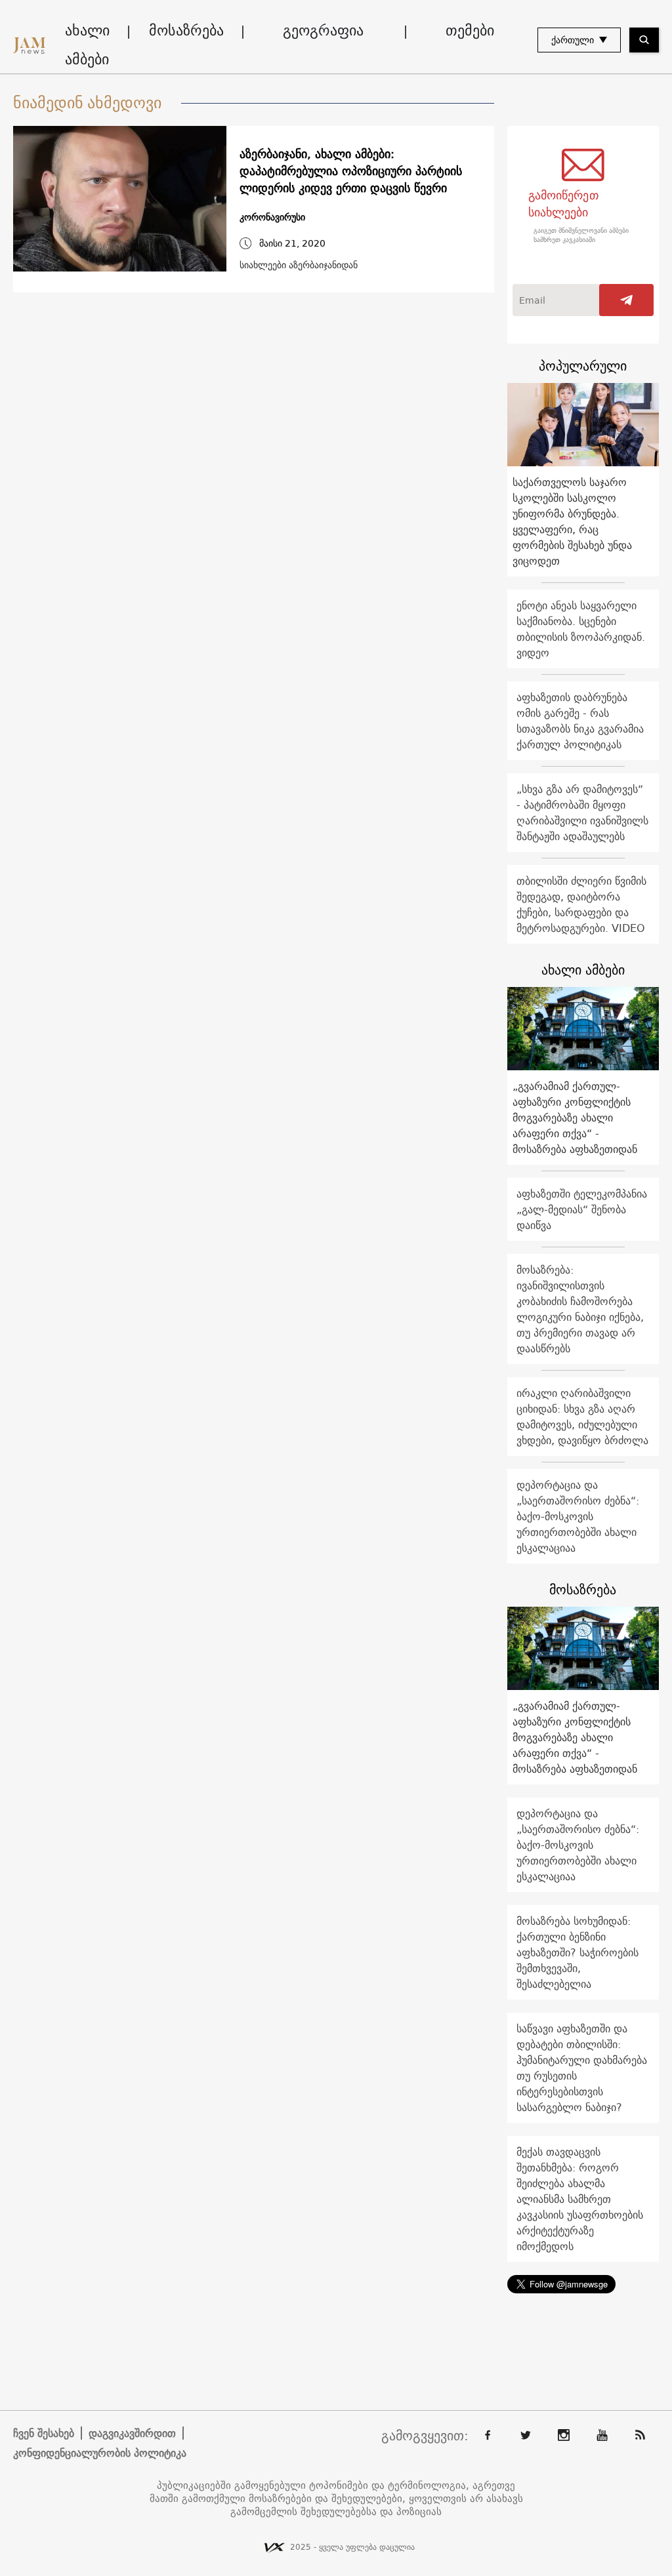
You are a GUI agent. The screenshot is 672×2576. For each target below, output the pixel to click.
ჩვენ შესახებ (44, 2433)
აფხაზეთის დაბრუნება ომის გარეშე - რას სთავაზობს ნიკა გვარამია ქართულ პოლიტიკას (580, 721)
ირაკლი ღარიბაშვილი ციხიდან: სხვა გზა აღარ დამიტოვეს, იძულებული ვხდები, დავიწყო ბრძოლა (582, 1417)
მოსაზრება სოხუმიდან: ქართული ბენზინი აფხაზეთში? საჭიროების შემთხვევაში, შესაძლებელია (577, 1952)
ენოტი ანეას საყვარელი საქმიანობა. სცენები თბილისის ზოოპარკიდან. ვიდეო (581, 629)
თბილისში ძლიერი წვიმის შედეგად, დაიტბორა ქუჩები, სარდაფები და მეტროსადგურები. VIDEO (581, 904)
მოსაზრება (186, 30)
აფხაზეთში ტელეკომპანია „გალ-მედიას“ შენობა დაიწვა (582, 1209)
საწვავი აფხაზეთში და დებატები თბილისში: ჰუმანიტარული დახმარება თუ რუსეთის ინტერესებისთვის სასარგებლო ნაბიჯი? (582, 2068)
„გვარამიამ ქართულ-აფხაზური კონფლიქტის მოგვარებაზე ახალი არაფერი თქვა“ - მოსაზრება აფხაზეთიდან (575, 1117)
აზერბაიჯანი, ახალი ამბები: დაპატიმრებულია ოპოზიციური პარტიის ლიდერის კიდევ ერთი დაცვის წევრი (351, 171)
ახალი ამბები (87, 45)
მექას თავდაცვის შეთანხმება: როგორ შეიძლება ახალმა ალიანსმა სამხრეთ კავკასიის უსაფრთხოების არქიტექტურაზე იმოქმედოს (580, 2199)
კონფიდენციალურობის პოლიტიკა (100, 2453)
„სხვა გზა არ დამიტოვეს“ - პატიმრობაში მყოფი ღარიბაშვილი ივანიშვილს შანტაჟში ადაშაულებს (582, 813)
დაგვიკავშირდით (132, 2433)
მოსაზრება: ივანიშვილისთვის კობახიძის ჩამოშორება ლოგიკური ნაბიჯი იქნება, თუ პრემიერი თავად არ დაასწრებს (580, 1309)
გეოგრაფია (323, 30)
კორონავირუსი (272, 217)
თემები (470, 30)
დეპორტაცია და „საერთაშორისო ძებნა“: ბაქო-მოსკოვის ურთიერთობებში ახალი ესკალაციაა (578, 1516)
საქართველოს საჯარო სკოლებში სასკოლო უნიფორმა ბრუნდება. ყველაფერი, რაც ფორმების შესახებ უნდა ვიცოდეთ (572, 521)
